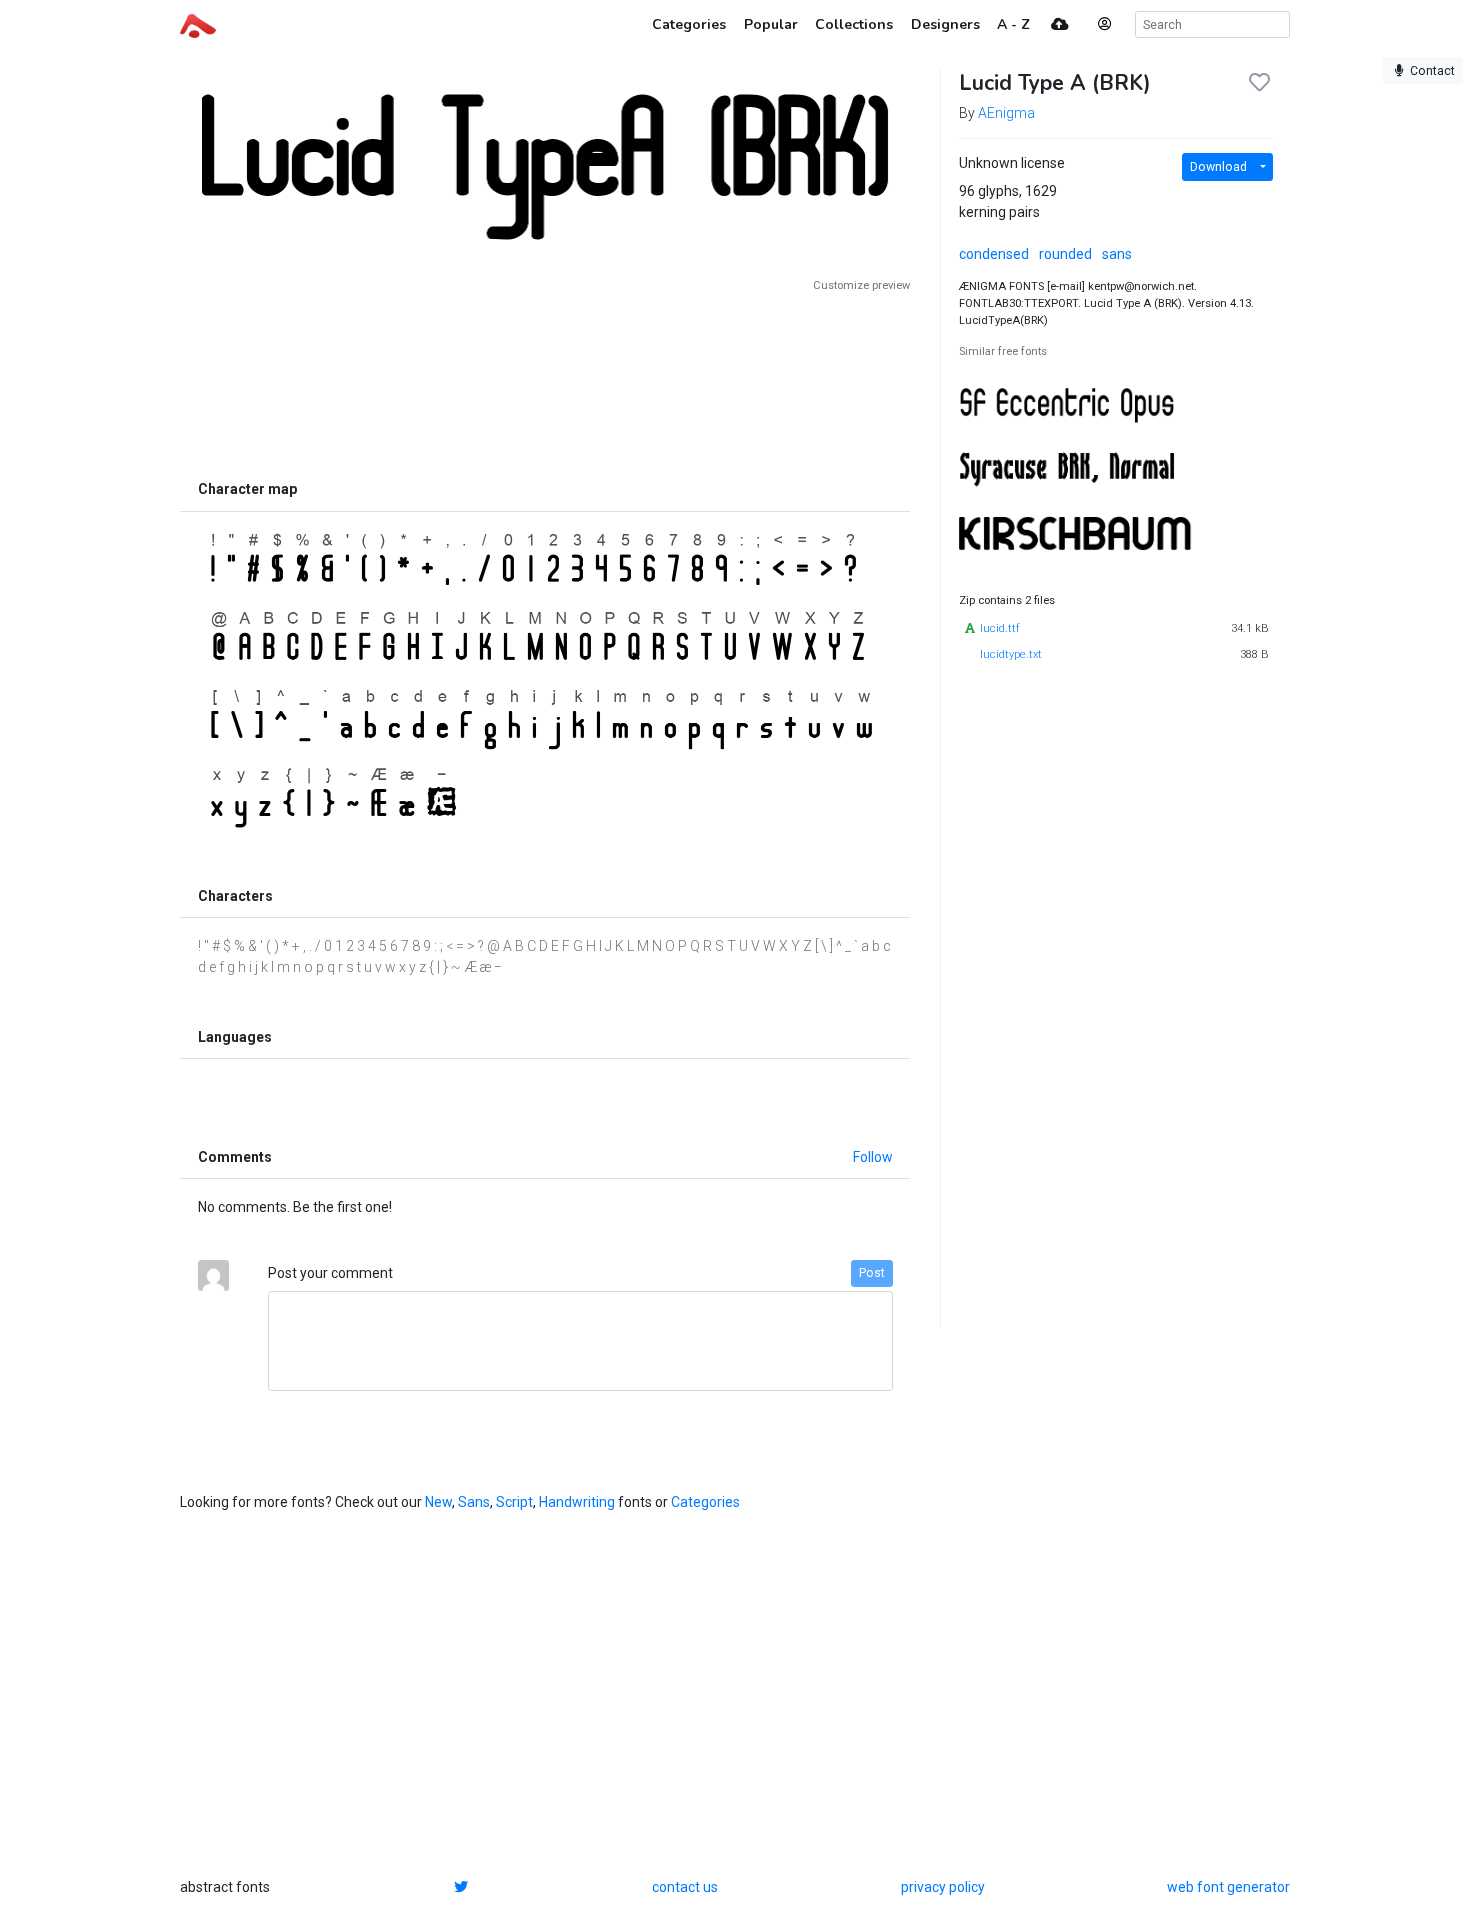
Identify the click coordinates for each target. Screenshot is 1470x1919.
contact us (685, 1887)
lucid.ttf (1000, 628)
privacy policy (943, 1887)
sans (1117, 254)
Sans (474, 1502)
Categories (705, 1502)
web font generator (1228, 1887)
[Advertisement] (545, 382)
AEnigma (1006, 113)
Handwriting (577, 1502)
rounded (1065, 254)
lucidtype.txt (1011, 654)
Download (1218, 167)
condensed (994, 254)
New (438, 1502)
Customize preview (861, 285)
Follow (873, 1157)
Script (514, 1502)
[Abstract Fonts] (198, 24)
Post (872, 1273)
